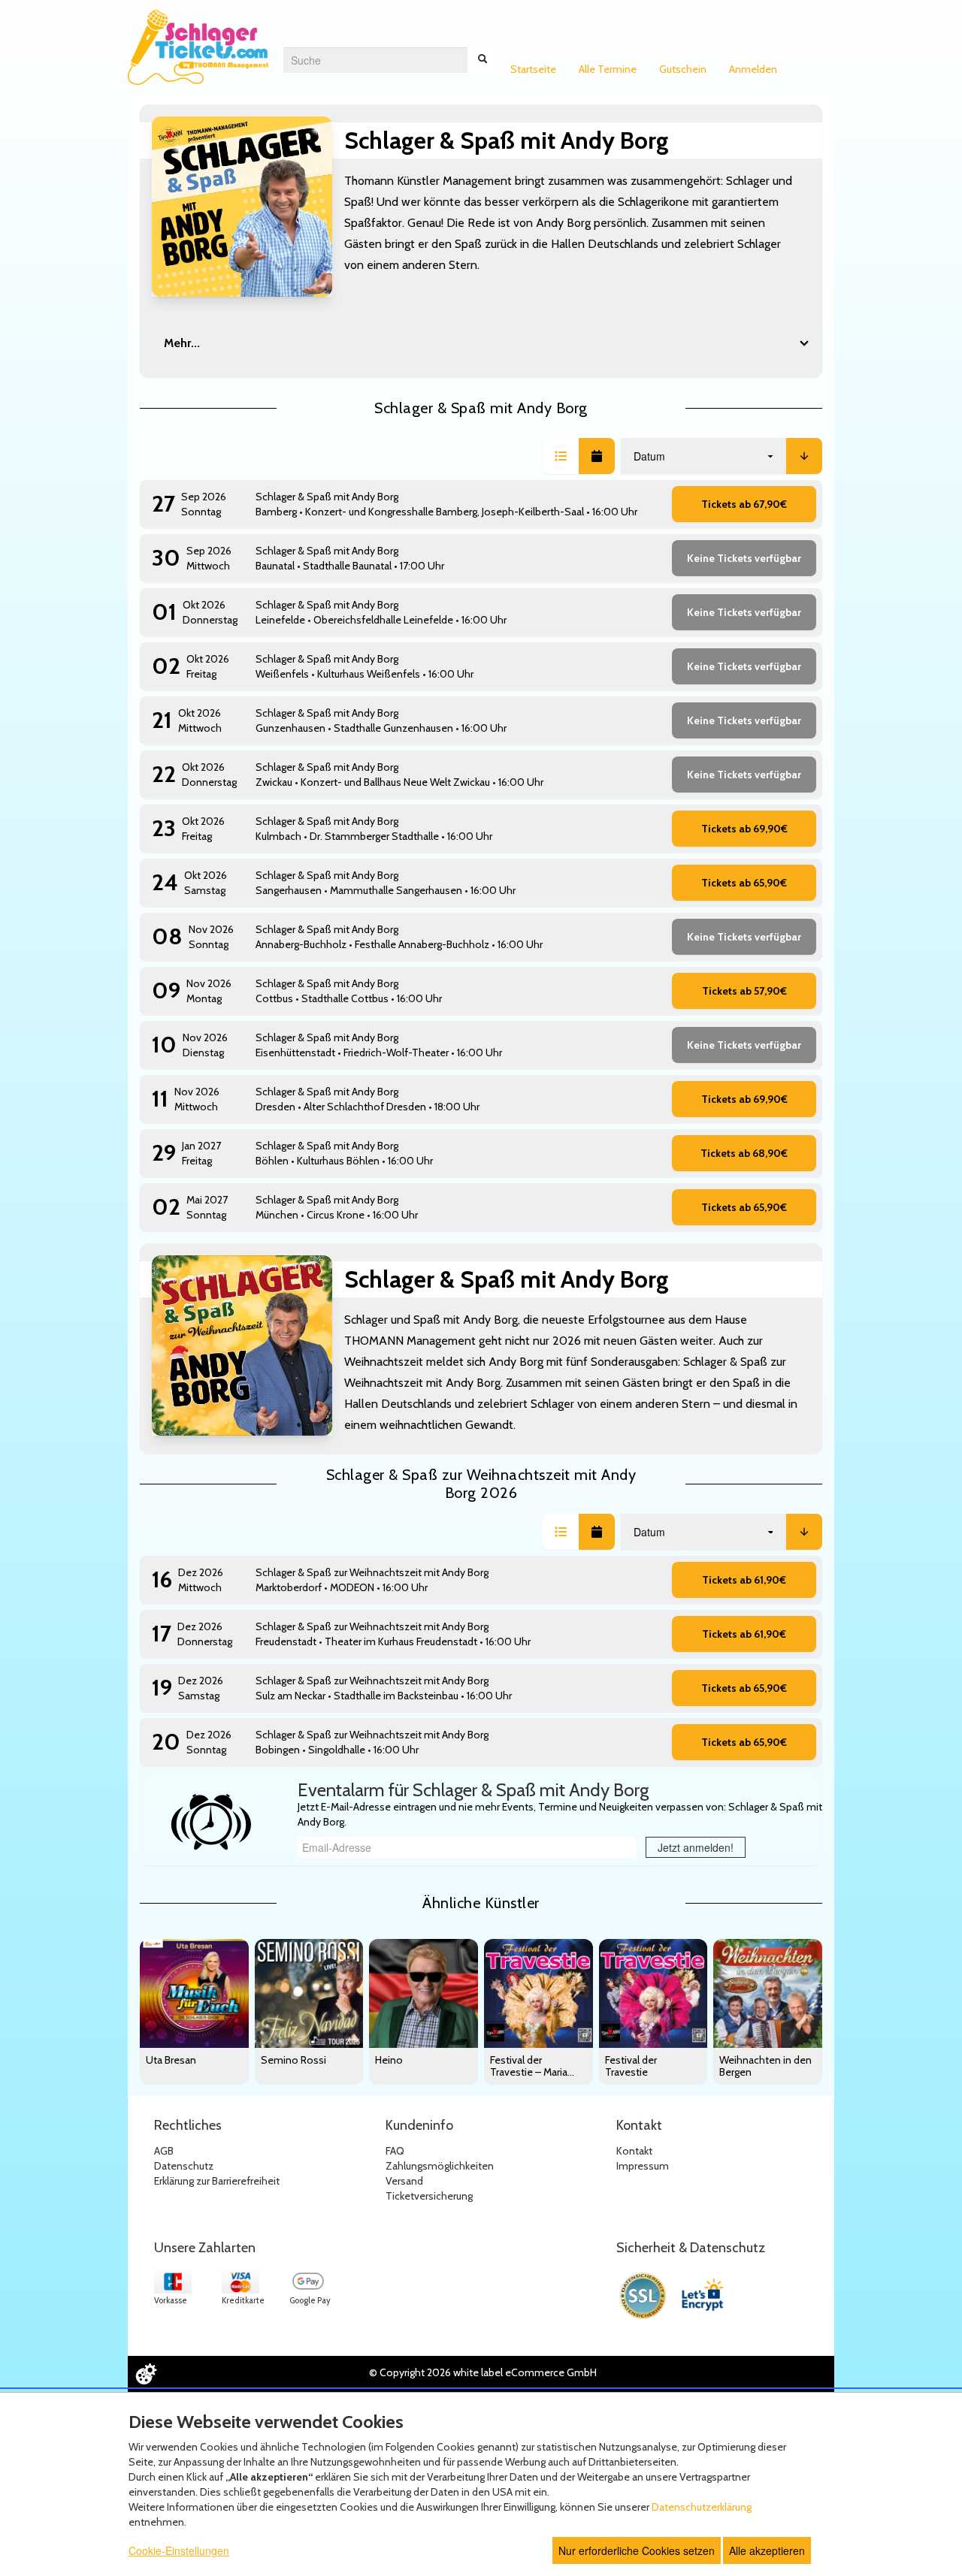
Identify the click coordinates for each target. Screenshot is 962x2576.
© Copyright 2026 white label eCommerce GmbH (483, 2372)
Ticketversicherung (429, 2196)
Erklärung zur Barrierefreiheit (217, 2181)
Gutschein (683, 69)
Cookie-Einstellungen (179, 2550)
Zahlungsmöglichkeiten (440, 2166)
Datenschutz (184, 2166)
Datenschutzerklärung (702, 2507)
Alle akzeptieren (767, 2550)
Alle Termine (608, 69)
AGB (164, 2151)
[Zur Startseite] (198, 47)
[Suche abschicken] (483, 60)
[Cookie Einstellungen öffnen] (146, 2374)
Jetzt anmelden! (696, 1847)
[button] (561, 456)
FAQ (395, 2151)
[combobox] (375, 60)
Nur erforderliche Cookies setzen (637, 2550)
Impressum (643, 2166)
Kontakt (634, 2151)
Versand (404, 2181)
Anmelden (753, 69)
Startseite (533, 69)
